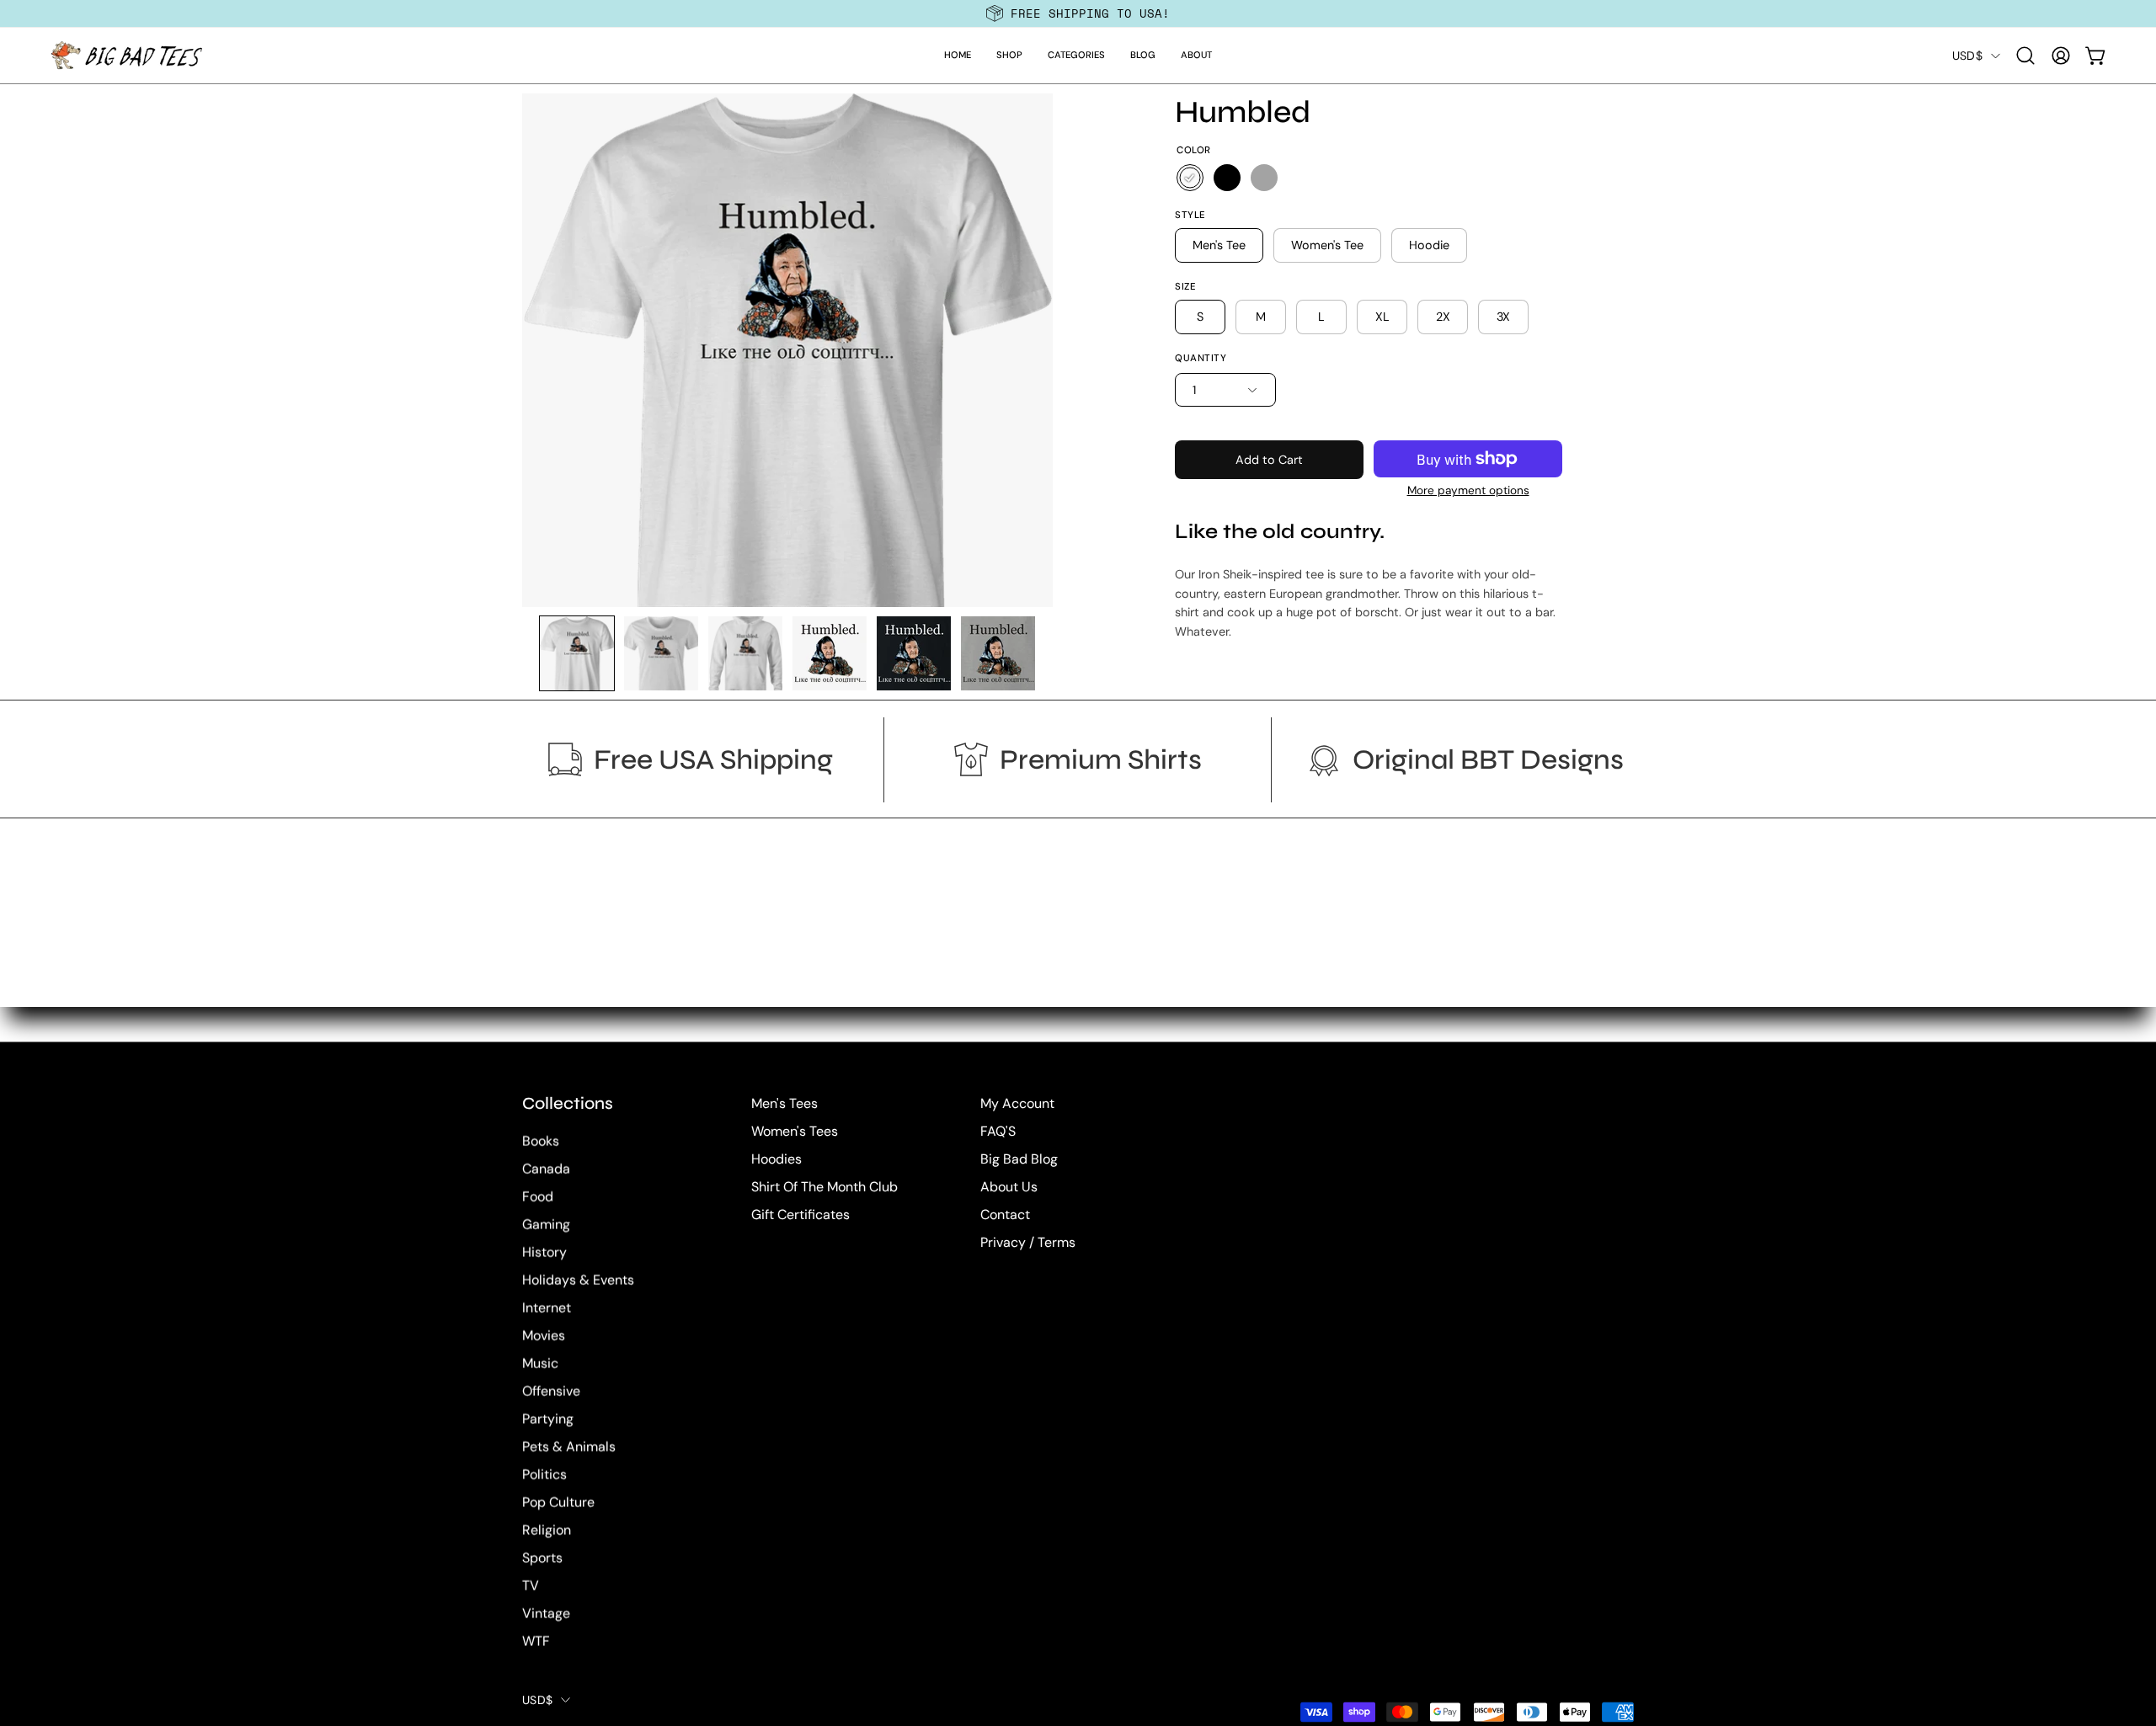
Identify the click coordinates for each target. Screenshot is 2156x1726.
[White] (1190, 178)
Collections (568, 1103)
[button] (1009, 56)
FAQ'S (998, 1131)
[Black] (1227, 178)
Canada (546, 1169)
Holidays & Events (578, 1280)
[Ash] (1264, 178)
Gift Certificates (800, 1215)
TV (531, 1586)
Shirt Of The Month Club (825, 1187)
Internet (547, 1308)
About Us (1009, 1187)
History (544, 1252)
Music (540, 1364)
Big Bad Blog (1019, 1159)
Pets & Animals (569, 1447)
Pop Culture (558, 1502)
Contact (1005, 1215)
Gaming (546, 1225)
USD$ (1967, 56)
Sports (542, 1558)
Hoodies (776, 1159)
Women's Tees (795, 1131)
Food (538, 1197)
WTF (536, 1641)
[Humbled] (577, 653)
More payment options (1468, 490)
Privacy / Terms (1028, 1242)
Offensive (551, 1391)
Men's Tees (784, 1103)
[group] (1078, 13)
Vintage (546, 1614)
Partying (548, 1419)
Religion (547, 1530)
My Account (1017, 1103)
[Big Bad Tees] (126, 56)
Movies (544, 1336)
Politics (544, 1475)
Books (541, 1141)
